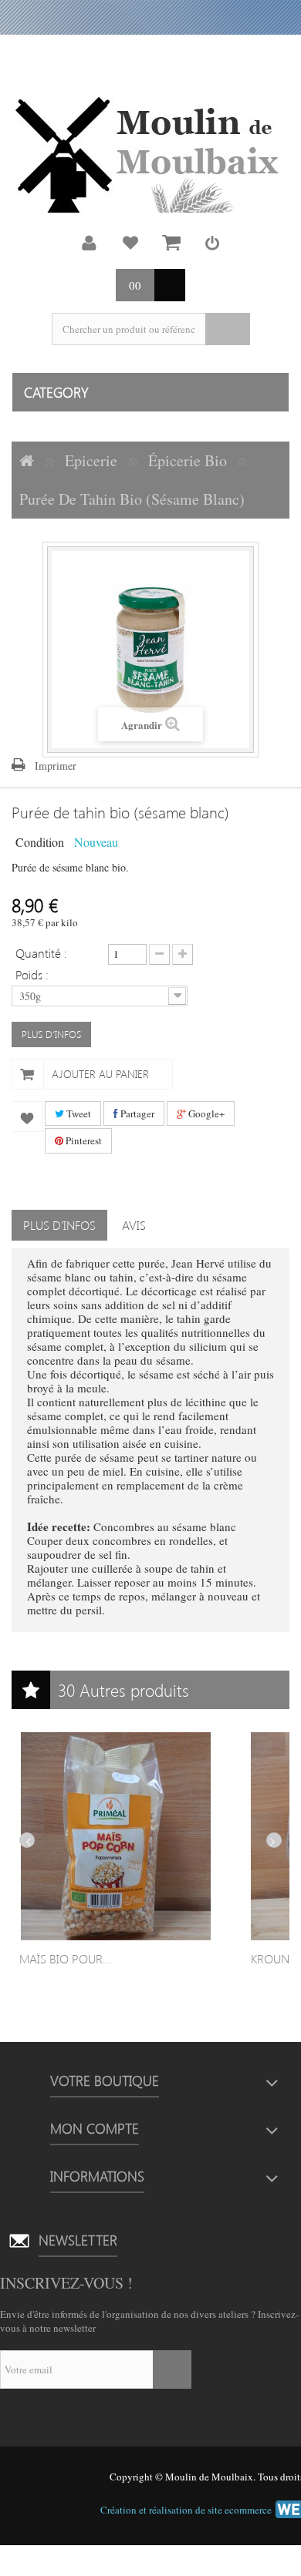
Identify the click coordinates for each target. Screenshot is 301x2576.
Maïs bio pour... (66, 1958)
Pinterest (83, 1140)
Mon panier (171, 243)
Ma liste (130, 243)
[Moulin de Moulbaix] (150, 155)
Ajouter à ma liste (27, 1117)
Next (274, 1840)
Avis (134, 1225)
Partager (136, 1113)
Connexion (212, 243)
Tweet (78, 1113)
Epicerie (91, 460)
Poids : (34, 974)
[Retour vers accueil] (27, 461)
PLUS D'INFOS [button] (51, 1034)
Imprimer (56, 766)
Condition (40, 841)
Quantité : (41, 952)
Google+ (205, 1113)
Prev (27, 1840)
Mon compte (90, 243)
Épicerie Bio (188, 460)
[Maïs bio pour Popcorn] (116, 1836)
